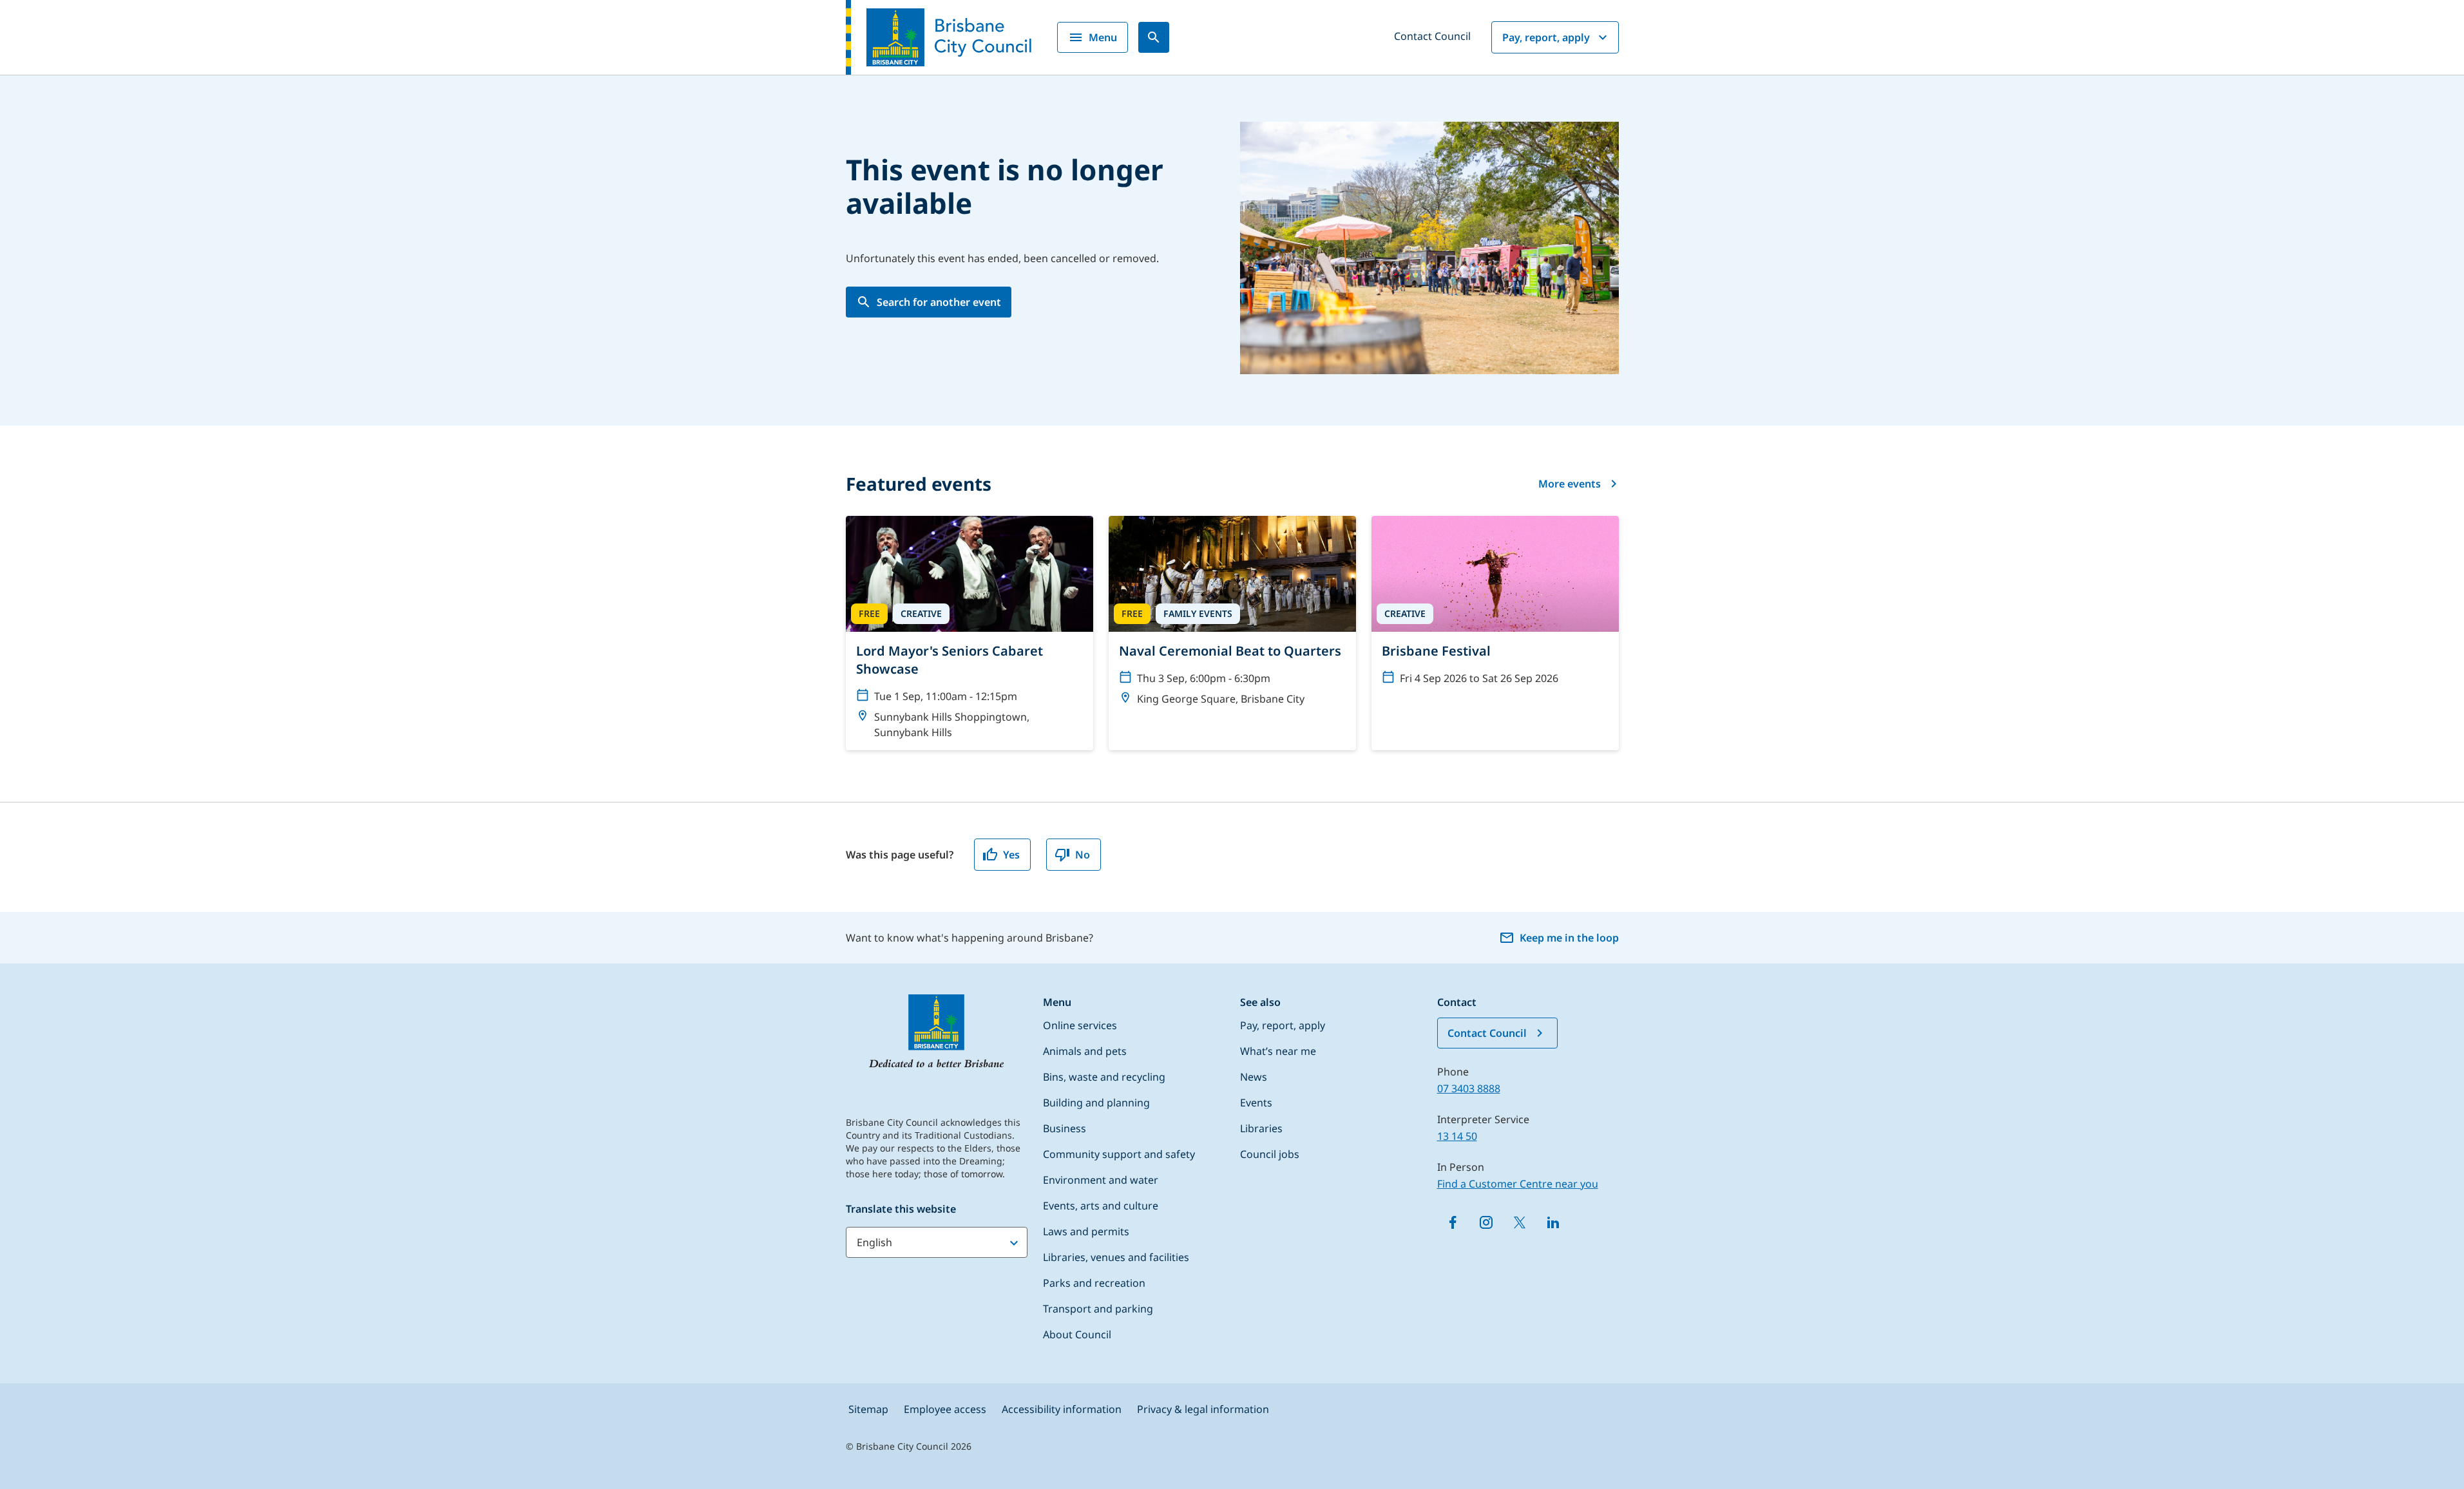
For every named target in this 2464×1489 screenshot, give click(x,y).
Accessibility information (1062, 1409)
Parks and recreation (1094, 1283)
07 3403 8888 (1469, 1088)
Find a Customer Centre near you (1518, 1184)
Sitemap (868, 1409)
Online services (1080, 1025)
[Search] (1154, 37)
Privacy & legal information (1203, 1409)
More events (1570, 484)
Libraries (1261, 1128)
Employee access (945, 1409)
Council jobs (1270, 1154)
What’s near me (1278, 1051)
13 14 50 (1457, 1136)
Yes (1011, 855)
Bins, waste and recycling (1104, 1077)
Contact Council (1432, 36)
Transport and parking (1098, 1309)
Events (1256, 1103)
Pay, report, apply (1546, 37)
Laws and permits (1086, 1231)
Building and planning (1096, 1103)
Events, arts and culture (1101, 1206)
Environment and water (1101, 1180)
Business (1065, 1128)
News (1254, 1077)
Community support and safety (1119, 1154)
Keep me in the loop (1569, 938)
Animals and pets (1085, 1051)
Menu (1103, 37)
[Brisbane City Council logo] (939, 37)
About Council (1077, 1334)
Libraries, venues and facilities (1116, 1257)
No (1083, 855)
